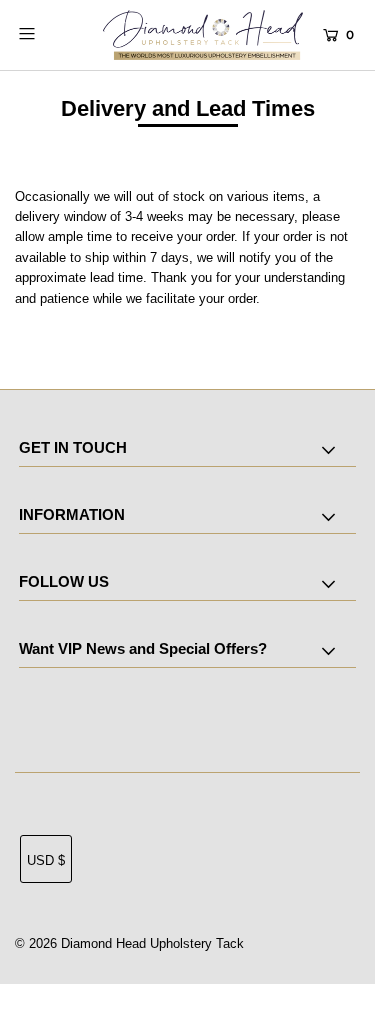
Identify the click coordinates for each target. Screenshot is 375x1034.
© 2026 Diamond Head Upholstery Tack (129, 943)
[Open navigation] (49, 33)
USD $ (46, 860)
